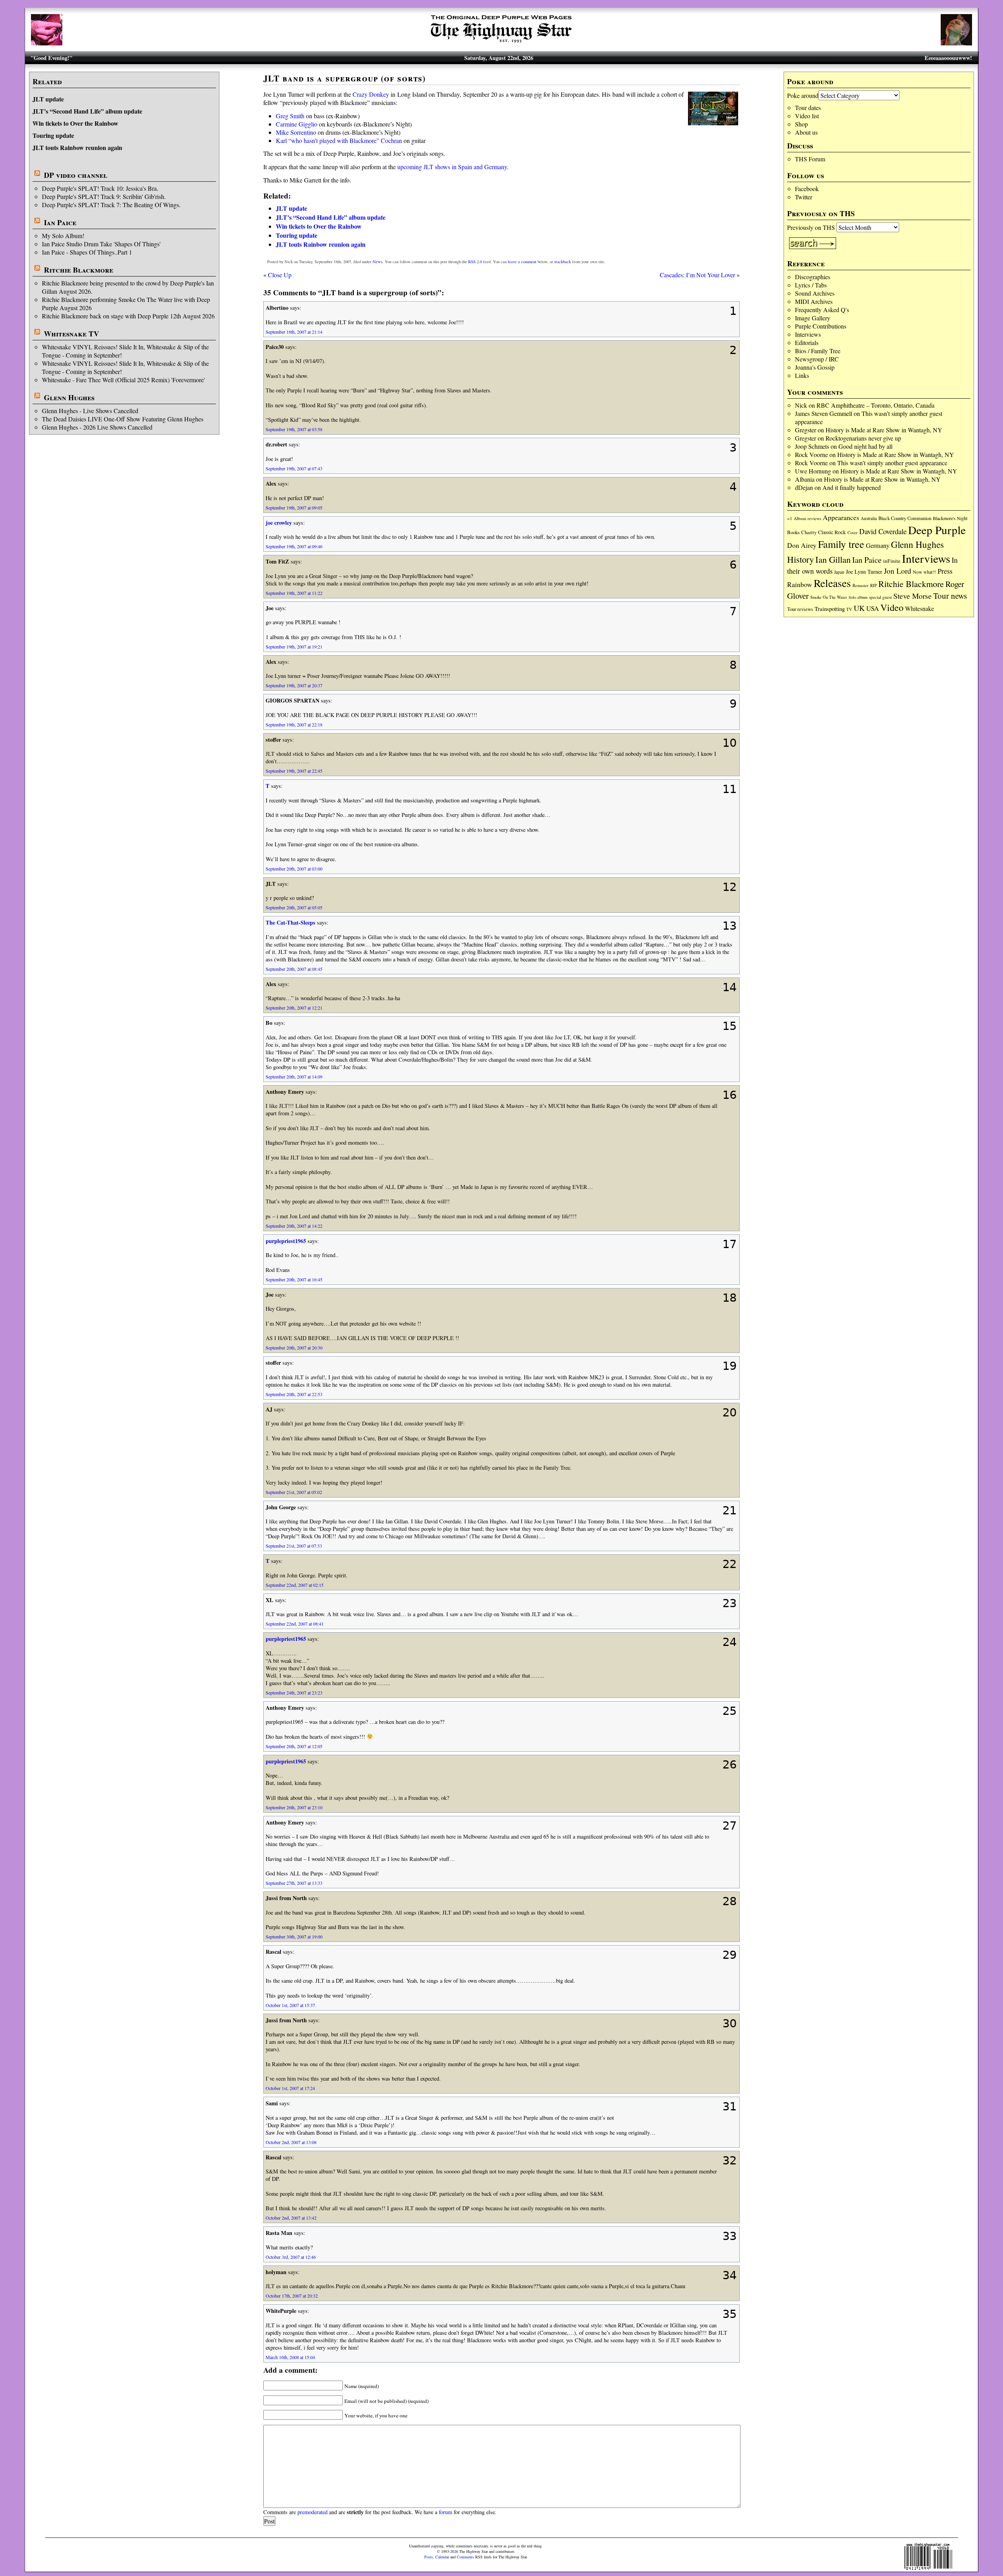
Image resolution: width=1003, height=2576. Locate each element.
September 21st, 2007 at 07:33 (294, 1546)
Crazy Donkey (371, 94)
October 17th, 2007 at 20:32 (292, 2296)
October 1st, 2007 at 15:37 (290, 2005)
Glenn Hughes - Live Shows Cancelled (90, 411)
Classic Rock (832, 532)
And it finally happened (852, 487)
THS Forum (810, 159)
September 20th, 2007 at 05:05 (294, 907)
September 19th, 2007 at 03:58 (294, 429)
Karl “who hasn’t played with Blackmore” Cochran (339, 140)
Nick (801, 405)
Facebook (807, 189)
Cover (853, 532)
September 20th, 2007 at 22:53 (294, 1394)
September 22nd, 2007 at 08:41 (295, 1624)
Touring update (53, 135)
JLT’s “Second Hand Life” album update (87, 111)
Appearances (841, 518)
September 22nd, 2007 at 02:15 (295, 1585)
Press (945, 571)
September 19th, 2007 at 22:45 (294, 771)
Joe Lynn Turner (864, 572)
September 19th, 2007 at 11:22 (294, 593)
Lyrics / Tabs (811, 285)
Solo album (858, 597)
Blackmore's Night (950, 518)
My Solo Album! (63, 236)
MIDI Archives (814, 301)
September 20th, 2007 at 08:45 (294, 969)
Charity (809, 532)
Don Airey (802, 545)
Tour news (950, 596)
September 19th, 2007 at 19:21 (294, 647)
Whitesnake (920, 608)
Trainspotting (830, 609)
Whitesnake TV (72, 334)
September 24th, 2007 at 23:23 (294, 1693)
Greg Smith (290, 116)
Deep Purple (937, 530)
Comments (465, 2557)
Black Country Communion (905, 518)
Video (892, 607)
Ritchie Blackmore (79, 270)
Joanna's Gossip (815, 367)
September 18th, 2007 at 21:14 (294, 332)
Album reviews (807, 518)
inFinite (892, 561)
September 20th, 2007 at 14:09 (294, 1077)
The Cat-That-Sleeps (291, 922)
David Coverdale (883, 531)
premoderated (312, 2512)
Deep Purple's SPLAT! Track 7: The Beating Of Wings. (111, 205)
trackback (563, 262)
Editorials (807, 342)
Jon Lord (898, 571)
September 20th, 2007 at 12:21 (294, 1008)
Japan (839, 572)
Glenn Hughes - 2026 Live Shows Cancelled (97, 427)
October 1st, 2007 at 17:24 (290, 2088)
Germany (878, 546)
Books (793, 532)
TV (849, 609)
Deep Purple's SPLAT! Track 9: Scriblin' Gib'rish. (104, 196)
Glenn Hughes (69, 397)
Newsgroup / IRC (817, 359)
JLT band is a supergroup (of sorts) (344, 78)
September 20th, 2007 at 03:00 (294, 869)
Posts (429, 2557)
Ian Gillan (833, 559)
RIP (874, 585)
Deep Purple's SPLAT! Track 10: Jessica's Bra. (100, 188)
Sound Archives (815, 293)
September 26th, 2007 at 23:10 (294, 1807)
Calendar (442, 2557)
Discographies (813, 277)
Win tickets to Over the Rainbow (75, 123)
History (800, 559)
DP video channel (76, 175)
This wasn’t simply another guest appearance (892, 463)
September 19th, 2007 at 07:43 (294, 468)
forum (445, 2512)
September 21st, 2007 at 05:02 (294, 1492)
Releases (832, 583)
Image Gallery (813, 318)
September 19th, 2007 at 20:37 (294, 685)
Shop (801, 124)
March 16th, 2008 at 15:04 (290, 2357)
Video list (807, 116)
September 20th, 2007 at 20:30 (294, 1348)
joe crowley (279, 523)
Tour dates (808, 107)
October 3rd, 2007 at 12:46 (291, 2257)
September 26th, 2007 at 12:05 (294, 1746)
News (377, 262)
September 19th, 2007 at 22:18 (294, 724)
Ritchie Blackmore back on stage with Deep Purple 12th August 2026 (128, 316)
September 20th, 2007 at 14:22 (294, 1226)
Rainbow (800, 584)
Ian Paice (60, 222)
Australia (869, 518)
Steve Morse (912, 596)
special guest (880, 597)
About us (806, 132)
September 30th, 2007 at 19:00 (294, 1937)
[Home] (501, 43)
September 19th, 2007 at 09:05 (294, 508)
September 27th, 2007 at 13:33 (294, 1883)
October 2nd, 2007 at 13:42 (291, 2218)
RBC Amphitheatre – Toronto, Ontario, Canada (875, 405)
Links (802, 375)
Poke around (803, 95)
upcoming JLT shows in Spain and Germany (452, 167)
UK (859, 608)
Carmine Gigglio (297, 124)
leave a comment (522, 262)
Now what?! (924, 572)
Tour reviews (800, 609)
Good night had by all (865, 446)
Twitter (804, 197)
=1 (790, 518)
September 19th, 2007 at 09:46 (294, 546)
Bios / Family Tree (818, 351)
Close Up (280, 275)
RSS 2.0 (475, 262)
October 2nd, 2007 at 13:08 (291, 2142)
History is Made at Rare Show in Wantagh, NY (884, 430)
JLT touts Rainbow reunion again (77, 147)
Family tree (841, 544)
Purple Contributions (821, 326)
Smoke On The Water (829, 597)
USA (873, 608)
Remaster (861, 585)
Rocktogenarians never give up (863, 438)
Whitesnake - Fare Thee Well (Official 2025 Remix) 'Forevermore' (123, 380)
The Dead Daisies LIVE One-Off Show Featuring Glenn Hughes (123, 419)
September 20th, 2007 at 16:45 (294, 1279)
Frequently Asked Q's (822, 310)
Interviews (808, 334)
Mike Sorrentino (296, 132)
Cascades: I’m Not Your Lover (697, 275)
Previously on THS (811, 227)
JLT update (48, 99)
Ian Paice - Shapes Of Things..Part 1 (87, 252)
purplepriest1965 (286, 1241)
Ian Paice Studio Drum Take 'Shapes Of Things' (101, 244)
